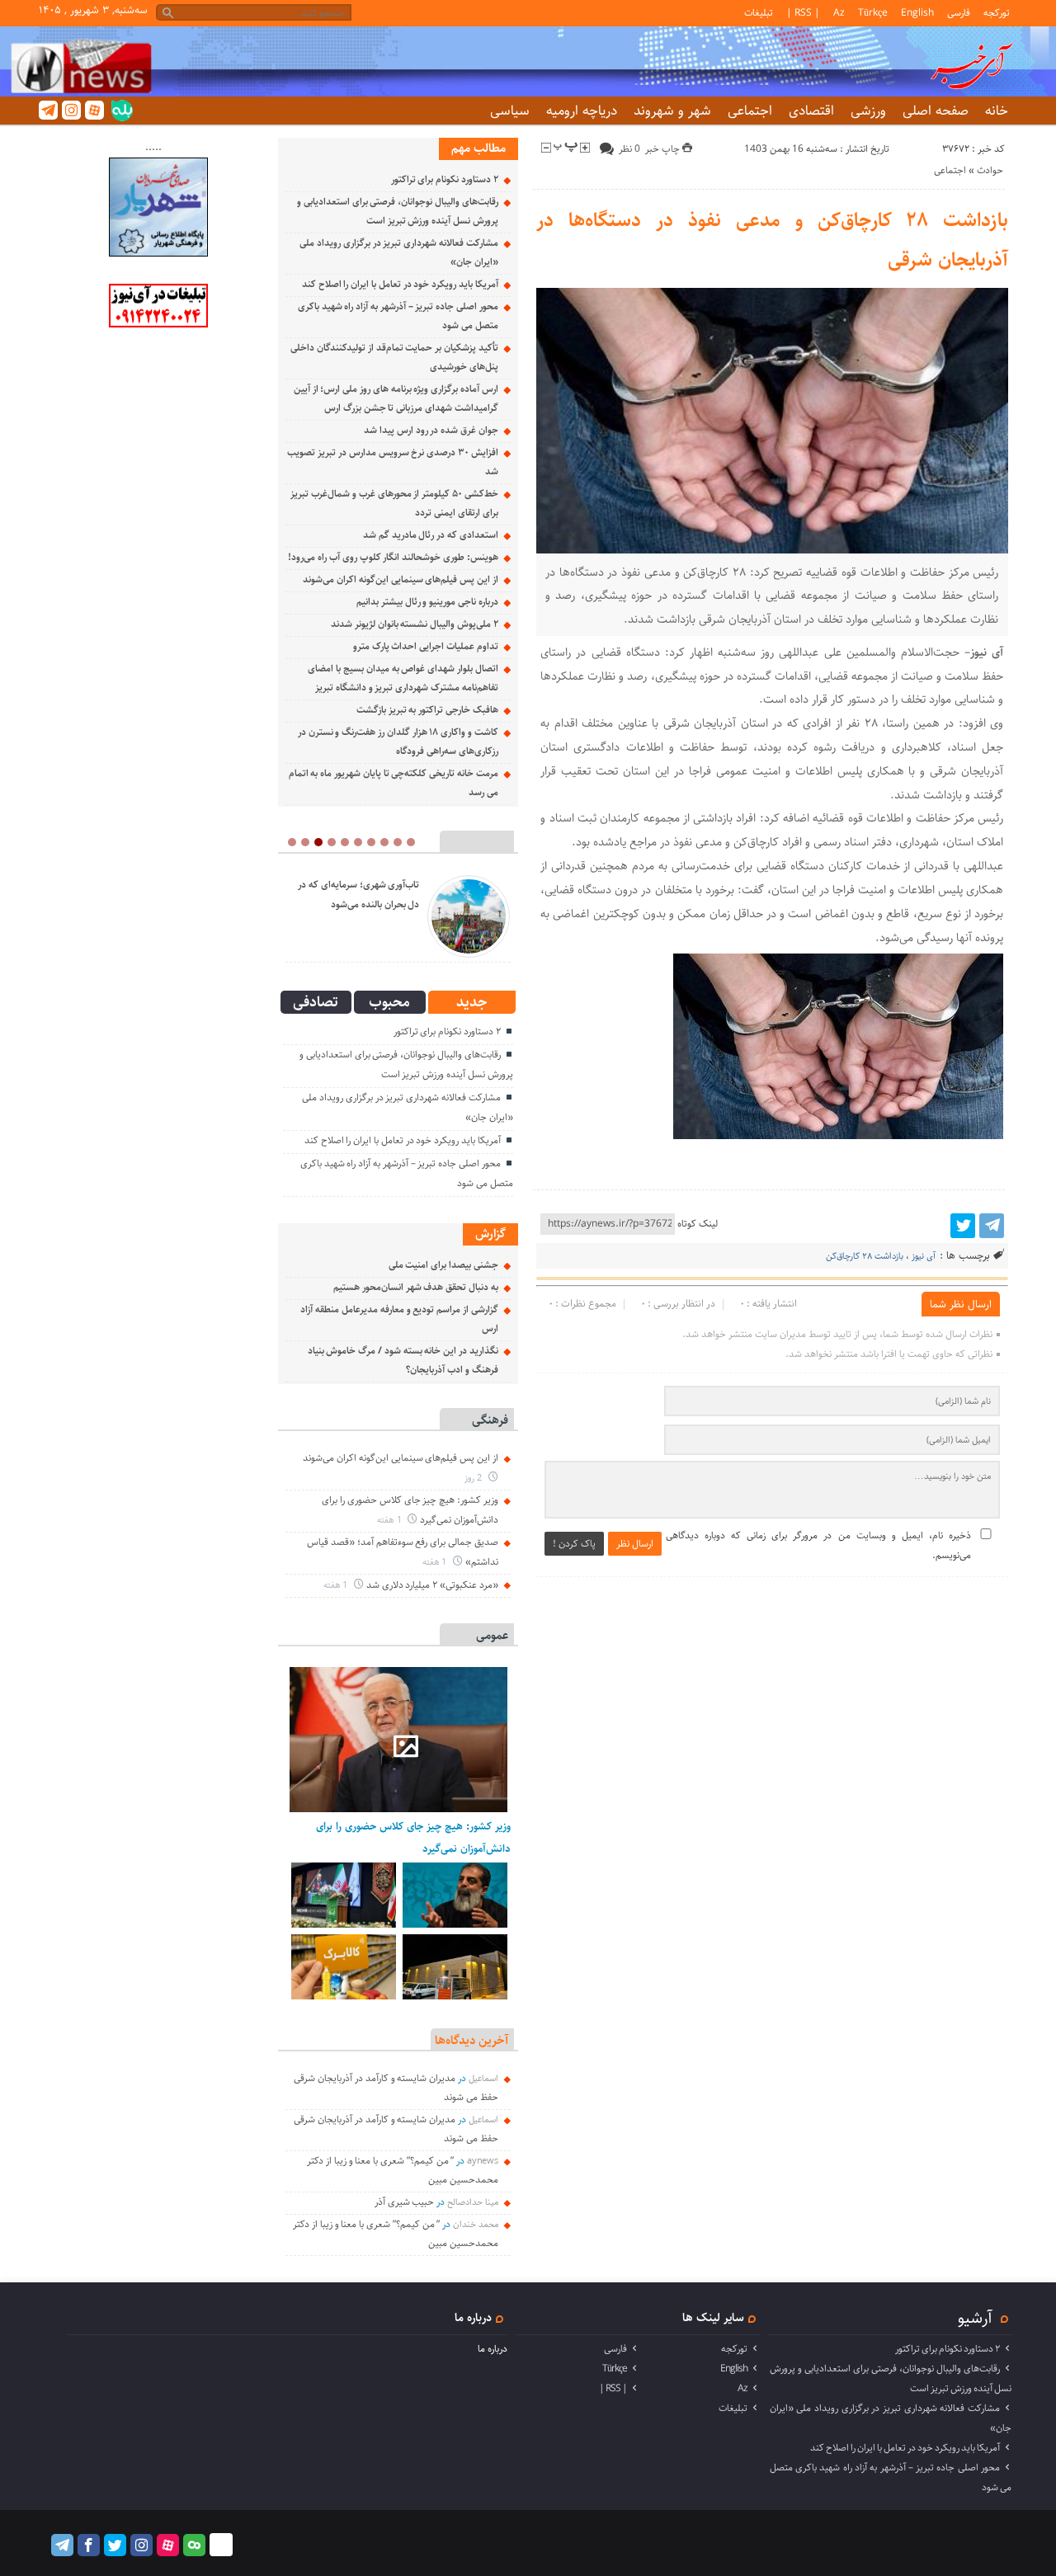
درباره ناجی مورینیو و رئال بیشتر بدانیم (427, 602)
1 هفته (391, 1520)
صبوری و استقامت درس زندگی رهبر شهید (506, 895)
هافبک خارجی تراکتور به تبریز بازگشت (427, 710)
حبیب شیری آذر (405, 2202)
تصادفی (316, 1002)
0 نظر (629, 149)
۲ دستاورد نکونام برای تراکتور (445, 179)
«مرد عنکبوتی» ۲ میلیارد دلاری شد (432, 1585)
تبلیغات (759, 13)
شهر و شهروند (672, 111)
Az (839, 13)
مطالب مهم (478, 148)
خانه (997, 111)
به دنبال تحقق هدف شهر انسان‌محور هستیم (416, 1287)
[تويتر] (963, 1226)
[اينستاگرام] (71, 110)
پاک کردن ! (574, 1544)
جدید (471, 1002)
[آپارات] (94, 110)
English (917, 13)
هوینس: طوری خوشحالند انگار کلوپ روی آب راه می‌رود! (393, 557)
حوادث (990, 170)
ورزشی (868, 111)
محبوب (389, 1002)
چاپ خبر (664, 149)
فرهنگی (490, 1420)
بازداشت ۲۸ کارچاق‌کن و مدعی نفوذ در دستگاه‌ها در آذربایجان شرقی (773, 240)
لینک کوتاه (698, 1224)
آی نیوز (924, 1256)
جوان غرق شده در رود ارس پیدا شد (431, 430)
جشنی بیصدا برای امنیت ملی (443, 1265)
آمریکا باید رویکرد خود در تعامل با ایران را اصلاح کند (400, 284)
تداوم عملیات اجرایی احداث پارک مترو (426, 646)
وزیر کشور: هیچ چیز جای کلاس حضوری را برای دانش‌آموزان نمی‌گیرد (413, 1837)
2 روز (474, 1478)
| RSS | (803, 13)
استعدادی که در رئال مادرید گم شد (431, 535)
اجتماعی (750, 111)
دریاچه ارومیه (582, 111)
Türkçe (873, 13)
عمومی (492, 1635)
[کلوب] (194, 2545)
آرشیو (975, 2318)
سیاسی (510, 111)
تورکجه (997, 13)
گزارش (490, 1234)
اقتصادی (811, 111)
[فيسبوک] (89, 2545)
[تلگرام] (48, 110)
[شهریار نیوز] (158, 254)
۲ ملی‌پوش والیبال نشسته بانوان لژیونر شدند (415, 624)
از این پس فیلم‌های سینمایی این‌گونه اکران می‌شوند (401, 579)
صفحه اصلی (936, 111)
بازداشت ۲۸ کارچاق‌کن (865, 1256)
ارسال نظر (635, 1544)
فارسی (959, 13)
